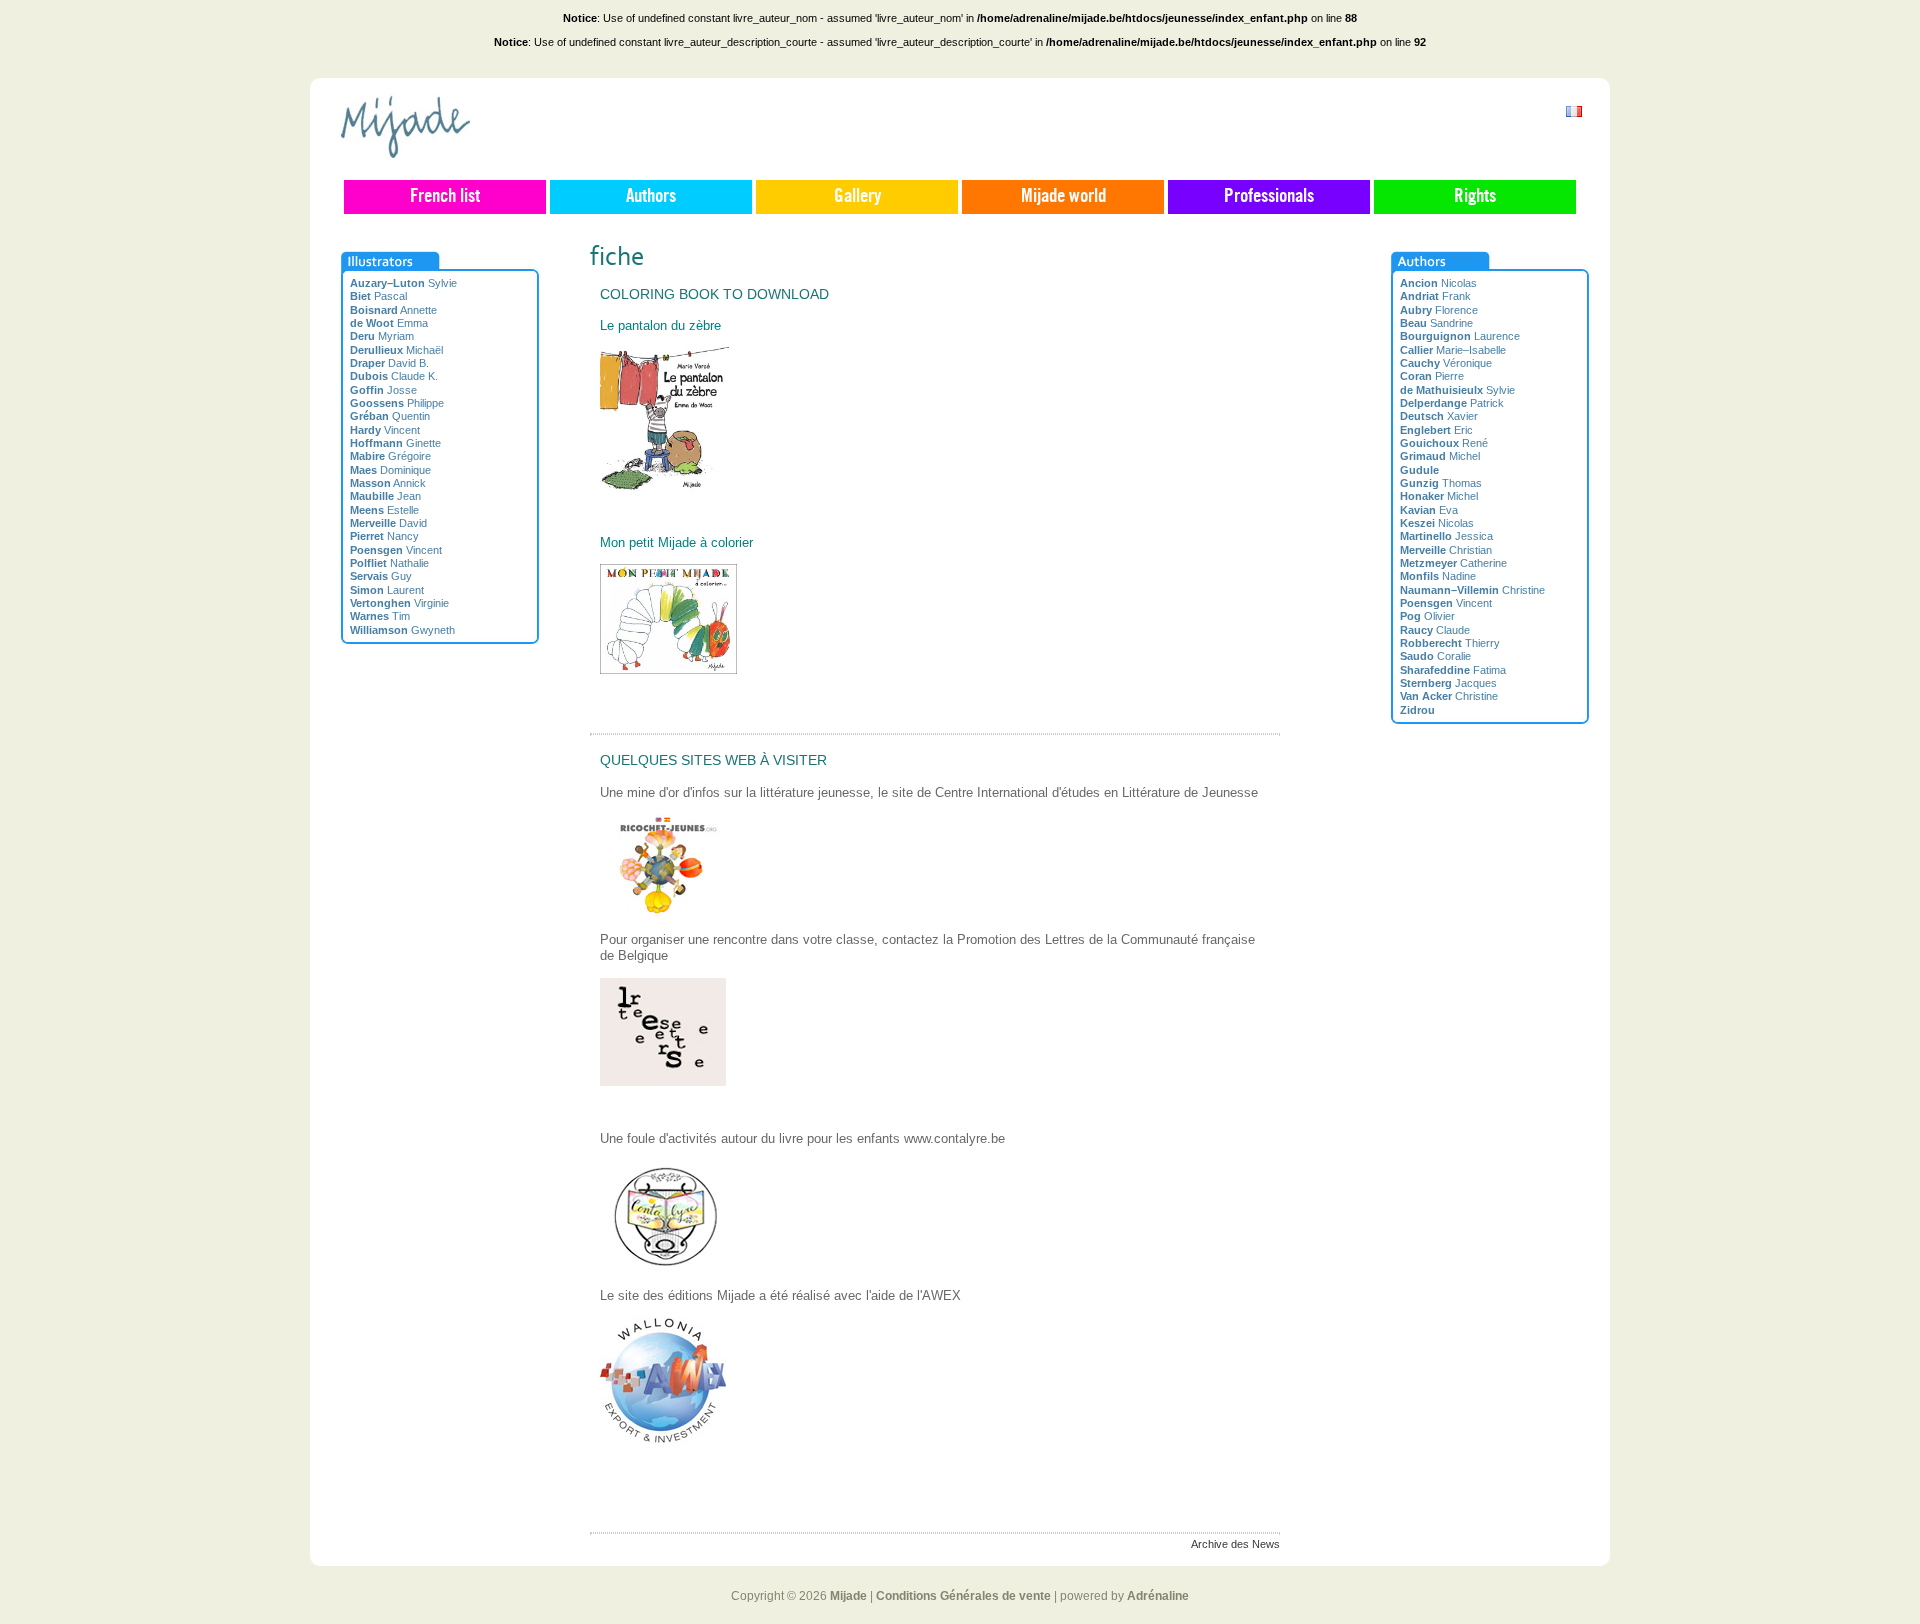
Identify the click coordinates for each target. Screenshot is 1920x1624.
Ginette (395, 443)
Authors (651, 197)
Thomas (1441, 483)
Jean (385, 496)
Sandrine (1436, 323)
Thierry (1450, 643)
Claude (1435, 630)
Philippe (397, 403)
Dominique (390, 470)
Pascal (378, 296)
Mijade (848, 1596)
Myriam (382, 336)
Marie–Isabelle (1453, 350)
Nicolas (1438, 283)
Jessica (1446, 536)
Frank (1435, 296)
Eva (1429, 510)
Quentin (390, 416)
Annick (388, 483)
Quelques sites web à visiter (713, 760)
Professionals (1269, 197)
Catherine (1453, 563)
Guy (381, 576)
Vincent (385, 430)
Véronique (1446, 363)
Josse (383, 390)
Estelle (384, 510)
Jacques (1448, 683)
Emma (389, 323)
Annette (393, 310)
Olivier (1427, 616)
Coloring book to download (714, 294)
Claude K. (394, 376)
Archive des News (1235, 1544)
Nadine (1438, 576)
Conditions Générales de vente (963, 1596)
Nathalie (389, 563)
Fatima (1453, 670)
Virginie (399, 603)
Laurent (387, 590)
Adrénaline (1158, 1596)
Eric (1436, 430)
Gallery (857, 197)
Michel (1440, 456)
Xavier (1439, 416)
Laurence (1460, 336)
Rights (1475, 197)
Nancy (384, 536)
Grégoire (390, 456)
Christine (1472, 590)
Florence (1439, 310)
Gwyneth (402, 630)
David (388, 523)
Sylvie (403, 283)
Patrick (1452, 403)
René (1444, 443)
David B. (389, 363)
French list (445, 197)
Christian (1446, 550)
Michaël (396, 350)
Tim (380, 616)
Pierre (1432, 376)
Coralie (1435, 656)
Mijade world (1063, 197)
